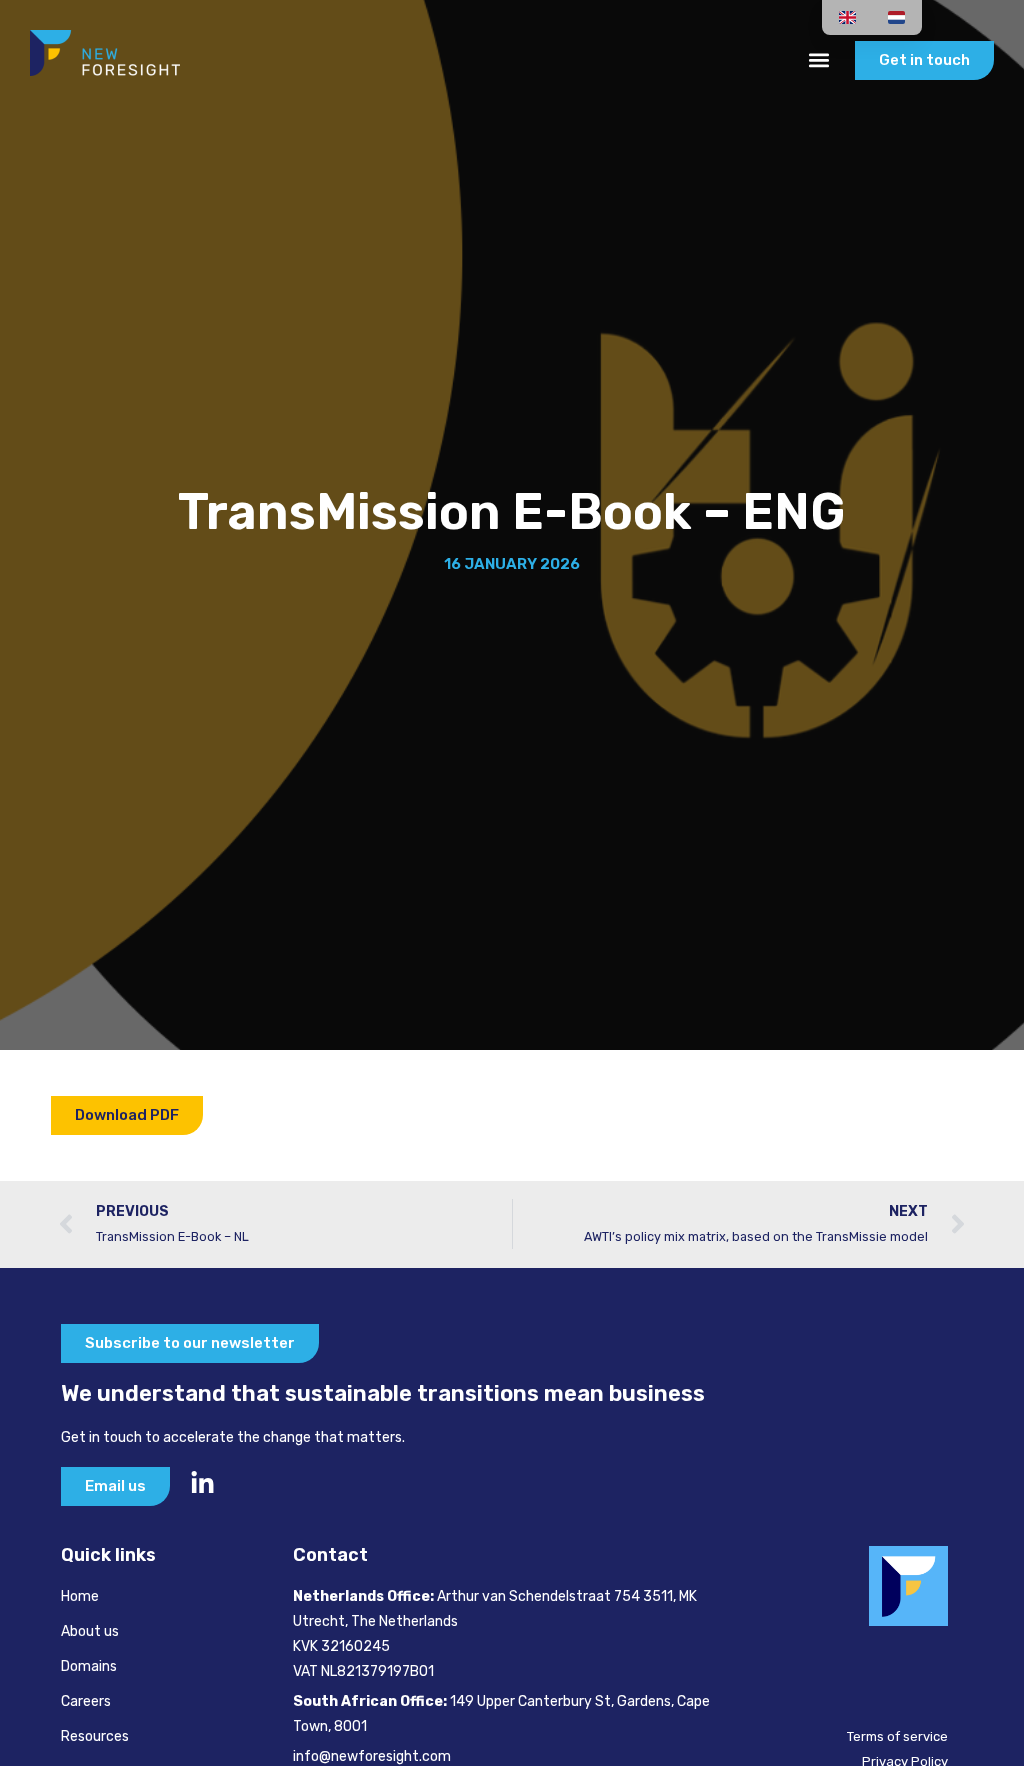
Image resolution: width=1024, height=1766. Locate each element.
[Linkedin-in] (202, 1483)
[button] (818, 60)
